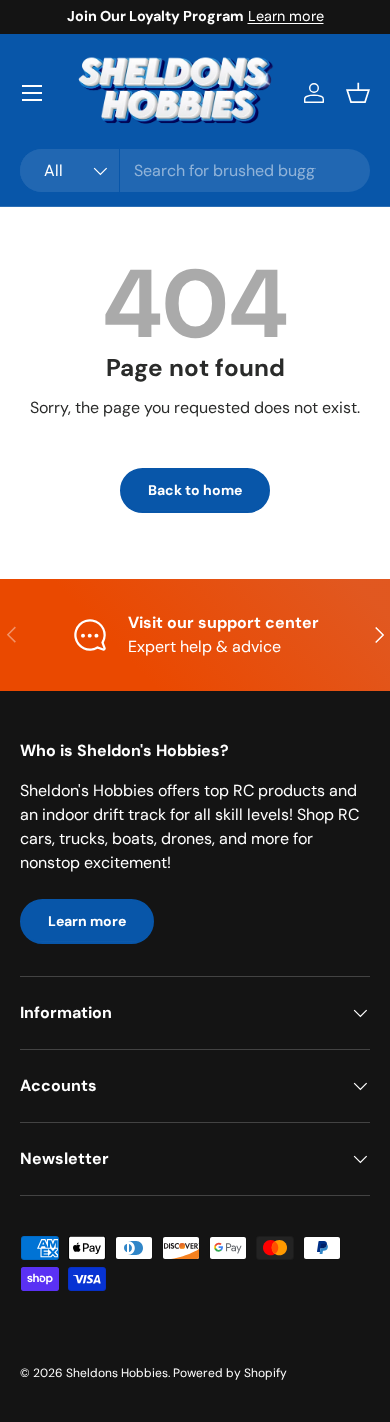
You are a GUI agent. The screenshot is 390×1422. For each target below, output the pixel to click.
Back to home (195, 490)
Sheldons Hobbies (117, 1373)
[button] (358, 93)
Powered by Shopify (230, 1373)
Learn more (286, 16)
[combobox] (195, 170)
